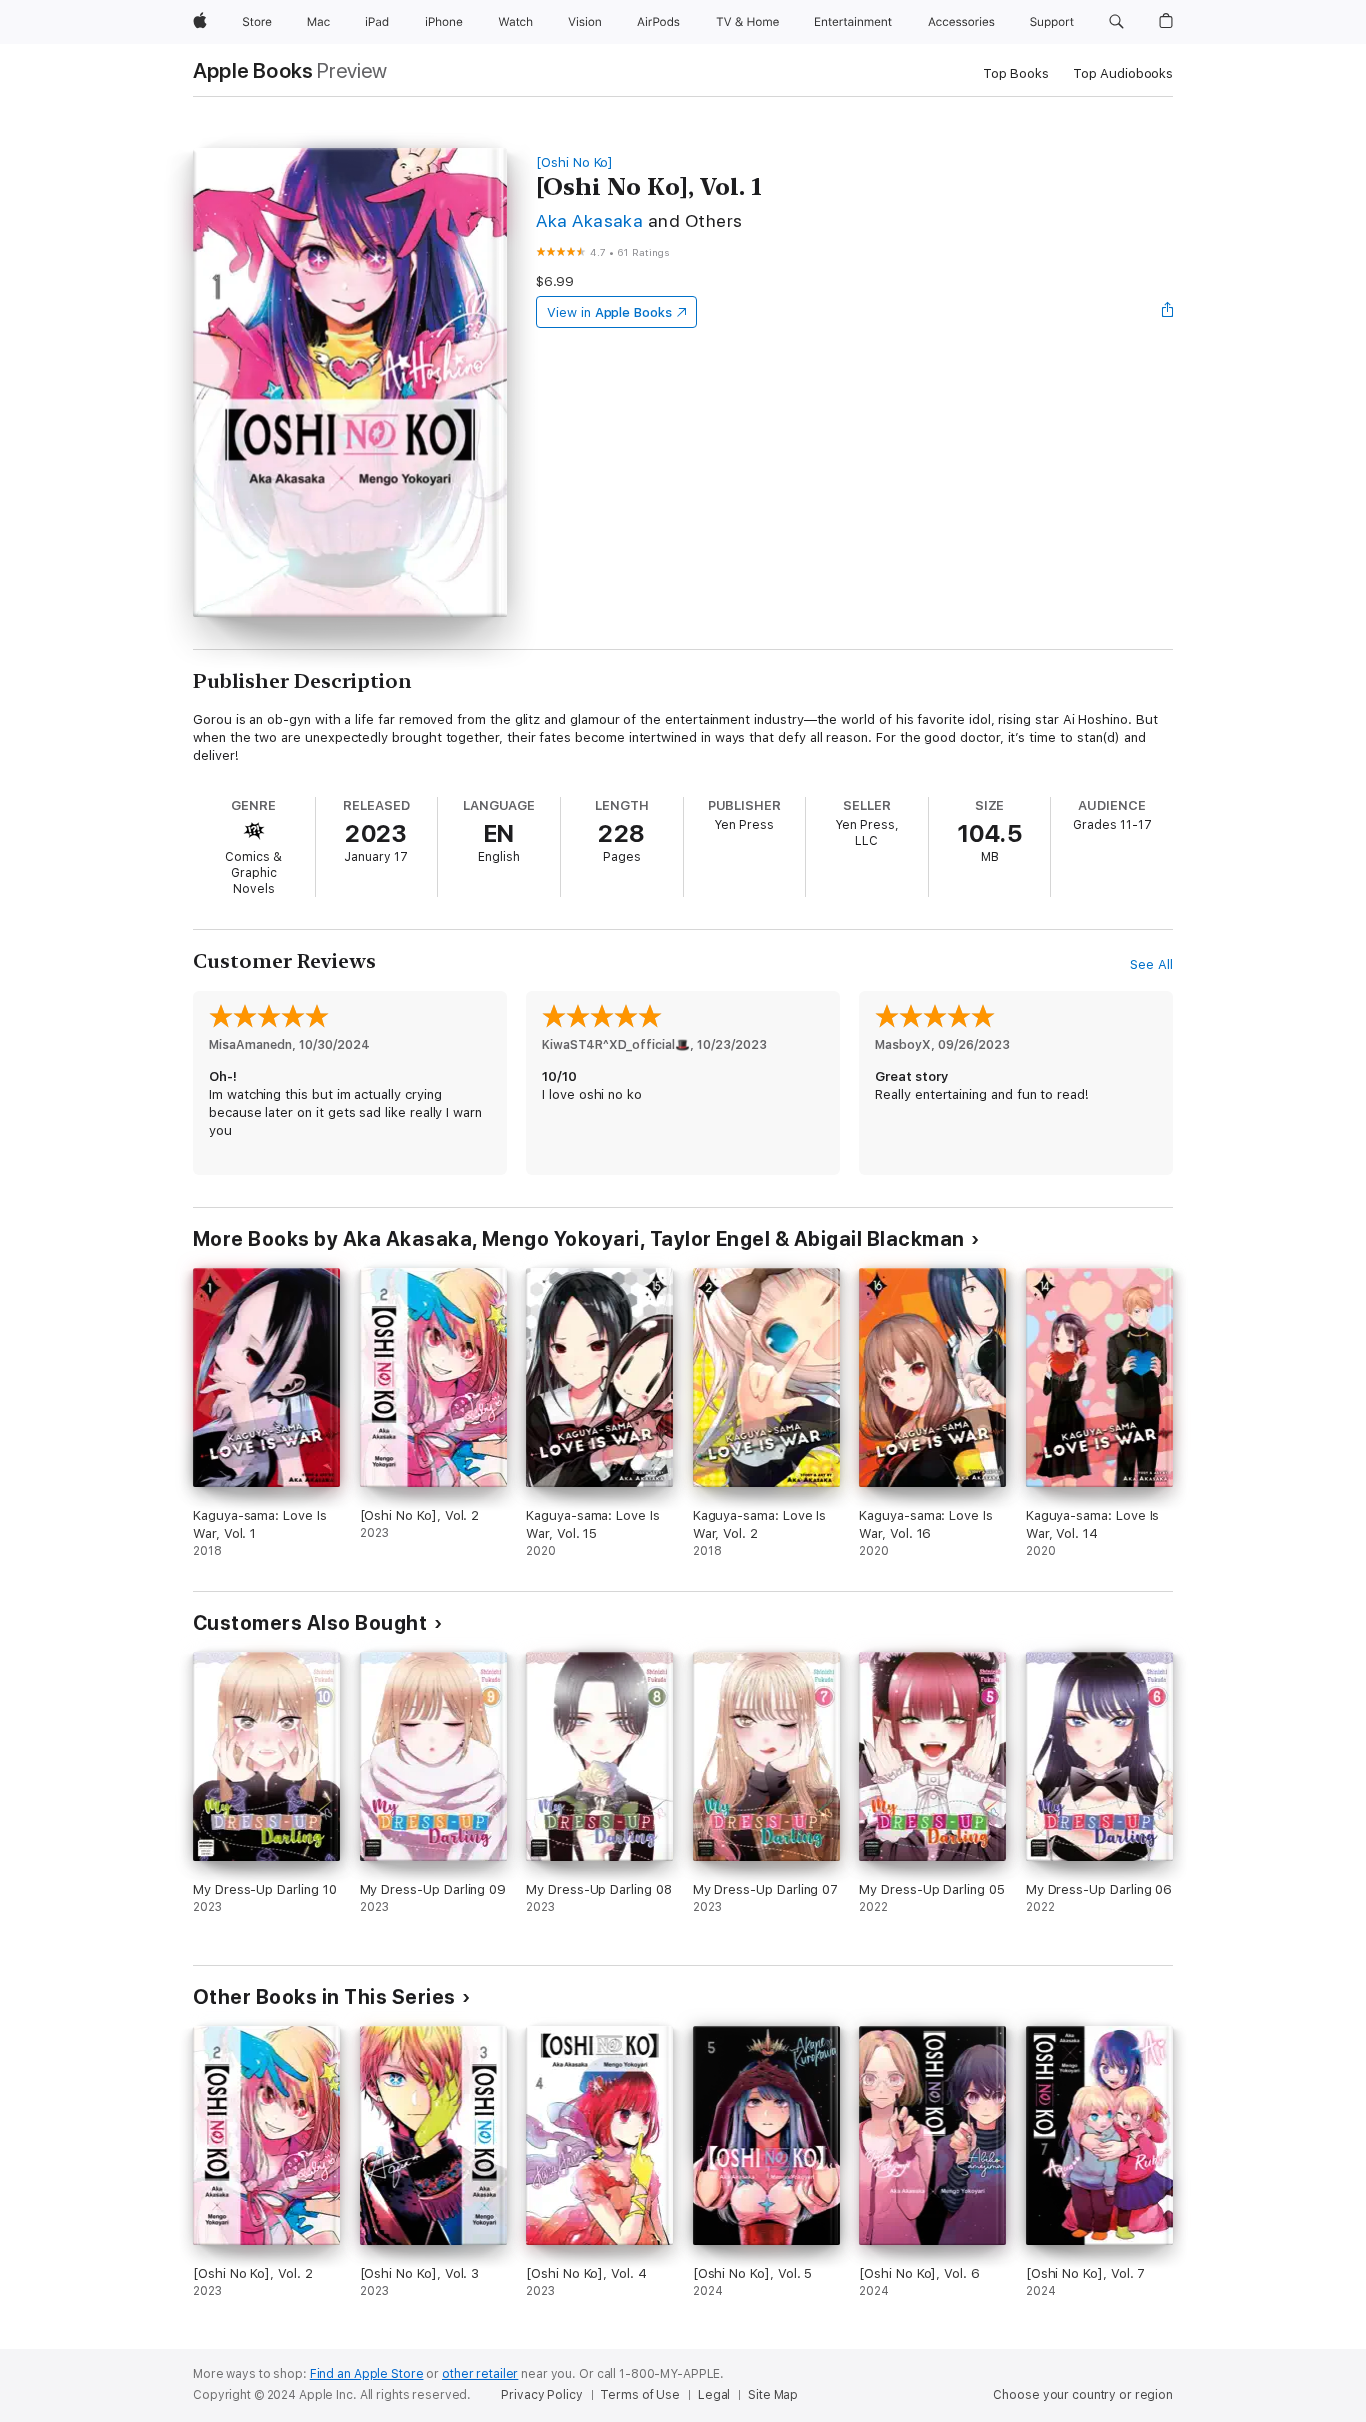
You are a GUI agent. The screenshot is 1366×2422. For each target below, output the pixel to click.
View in (609, 312)
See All (1151, 964)
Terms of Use (640, 2395)
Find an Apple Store (367, 2374)
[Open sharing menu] (1168, 312)
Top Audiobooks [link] (1123, 73)
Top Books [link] (1016, 73)
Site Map (773, 2395)
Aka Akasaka (589, 220)
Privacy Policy (541, 2395)
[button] (1116, 22)
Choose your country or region (1083, 2395)
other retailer (480, 2374)
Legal (714, 2395)
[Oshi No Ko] (574, 162)
